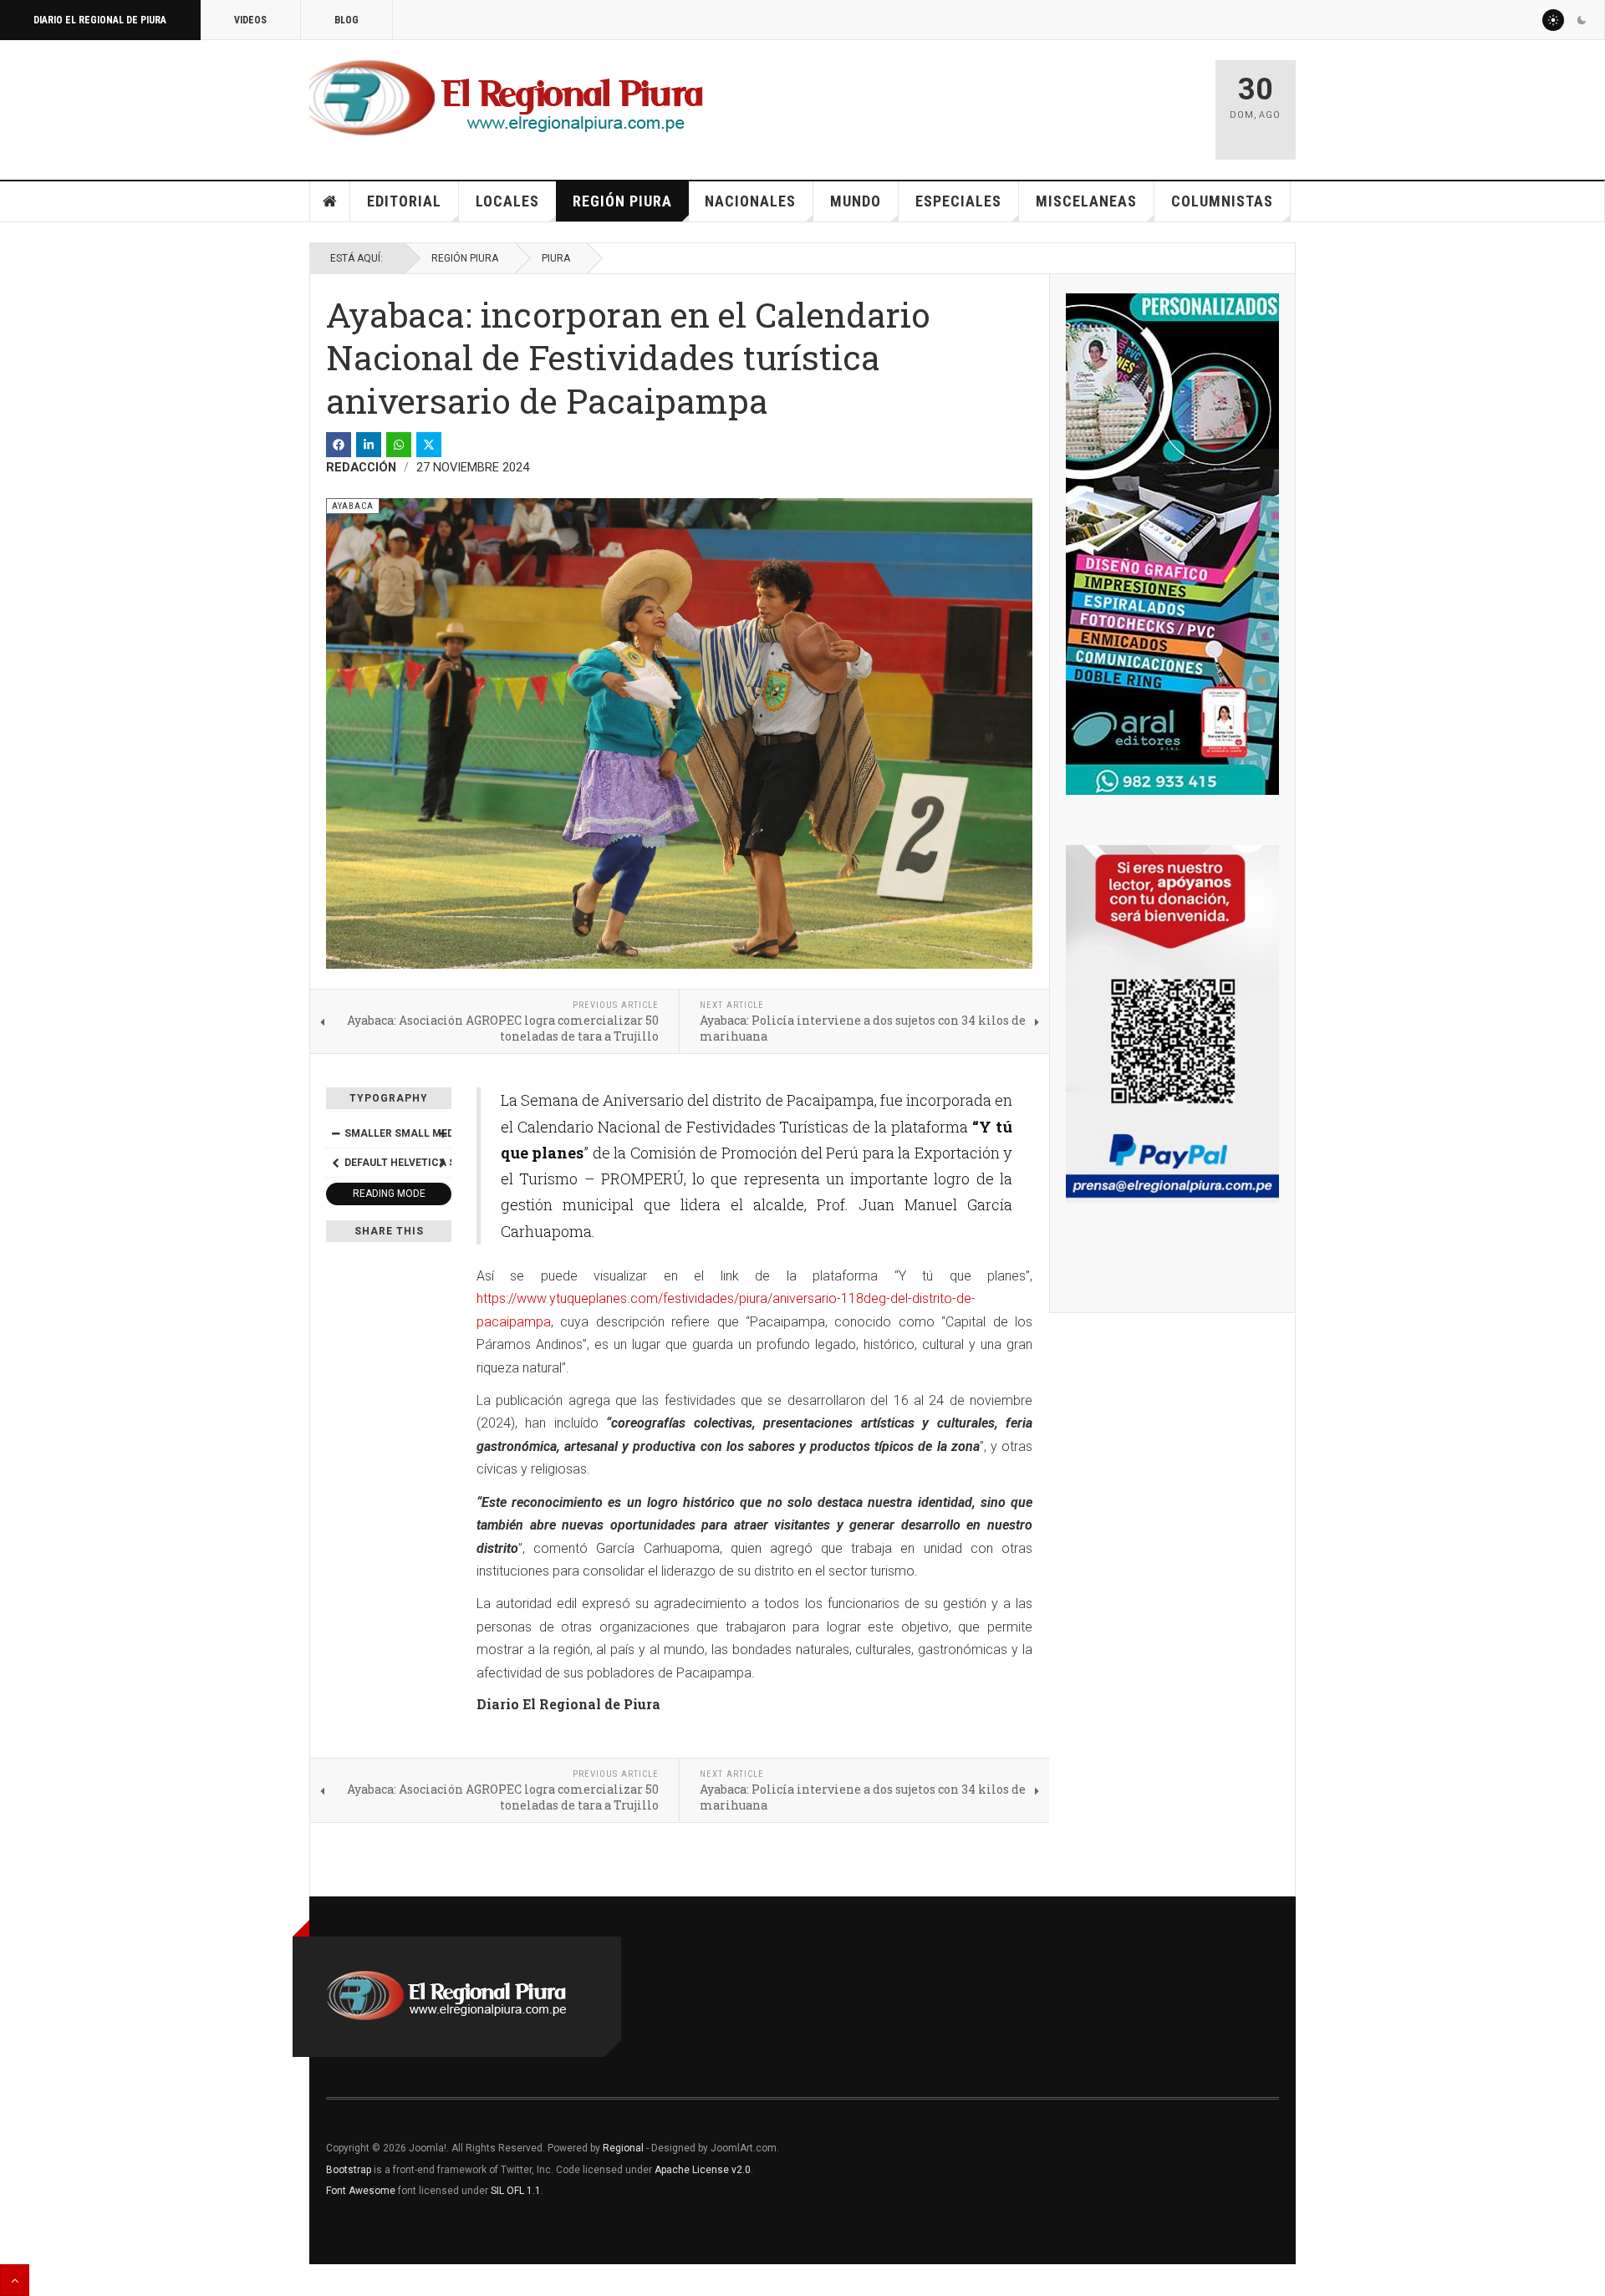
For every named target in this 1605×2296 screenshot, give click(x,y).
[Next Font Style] (442, 1163)
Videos (250, 20)
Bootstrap (349, 2170)
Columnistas (1222, 201)
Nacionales (750, 201)
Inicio (330, 201)
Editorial (404, 201)
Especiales (958, 201)
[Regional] (506, 99)
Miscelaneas (1086, 201)
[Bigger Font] (442, 1133)
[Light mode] (1553, 20)
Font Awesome (361, 2191)
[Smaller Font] (335, 1133)
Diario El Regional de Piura (100, 20)
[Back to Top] (15, 2280)
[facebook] (339, 445)
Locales (507, 201)
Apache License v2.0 (703, 2170)
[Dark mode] (1582, 20)
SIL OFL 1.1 (516, 2191)
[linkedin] (369, 445)
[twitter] (429, 445)
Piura (556, 258)
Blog (346, 20)
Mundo (856, 201)
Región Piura (622, 201)
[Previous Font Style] (335, 1163)
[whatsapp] (399, 445)
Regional (623, 2148)
